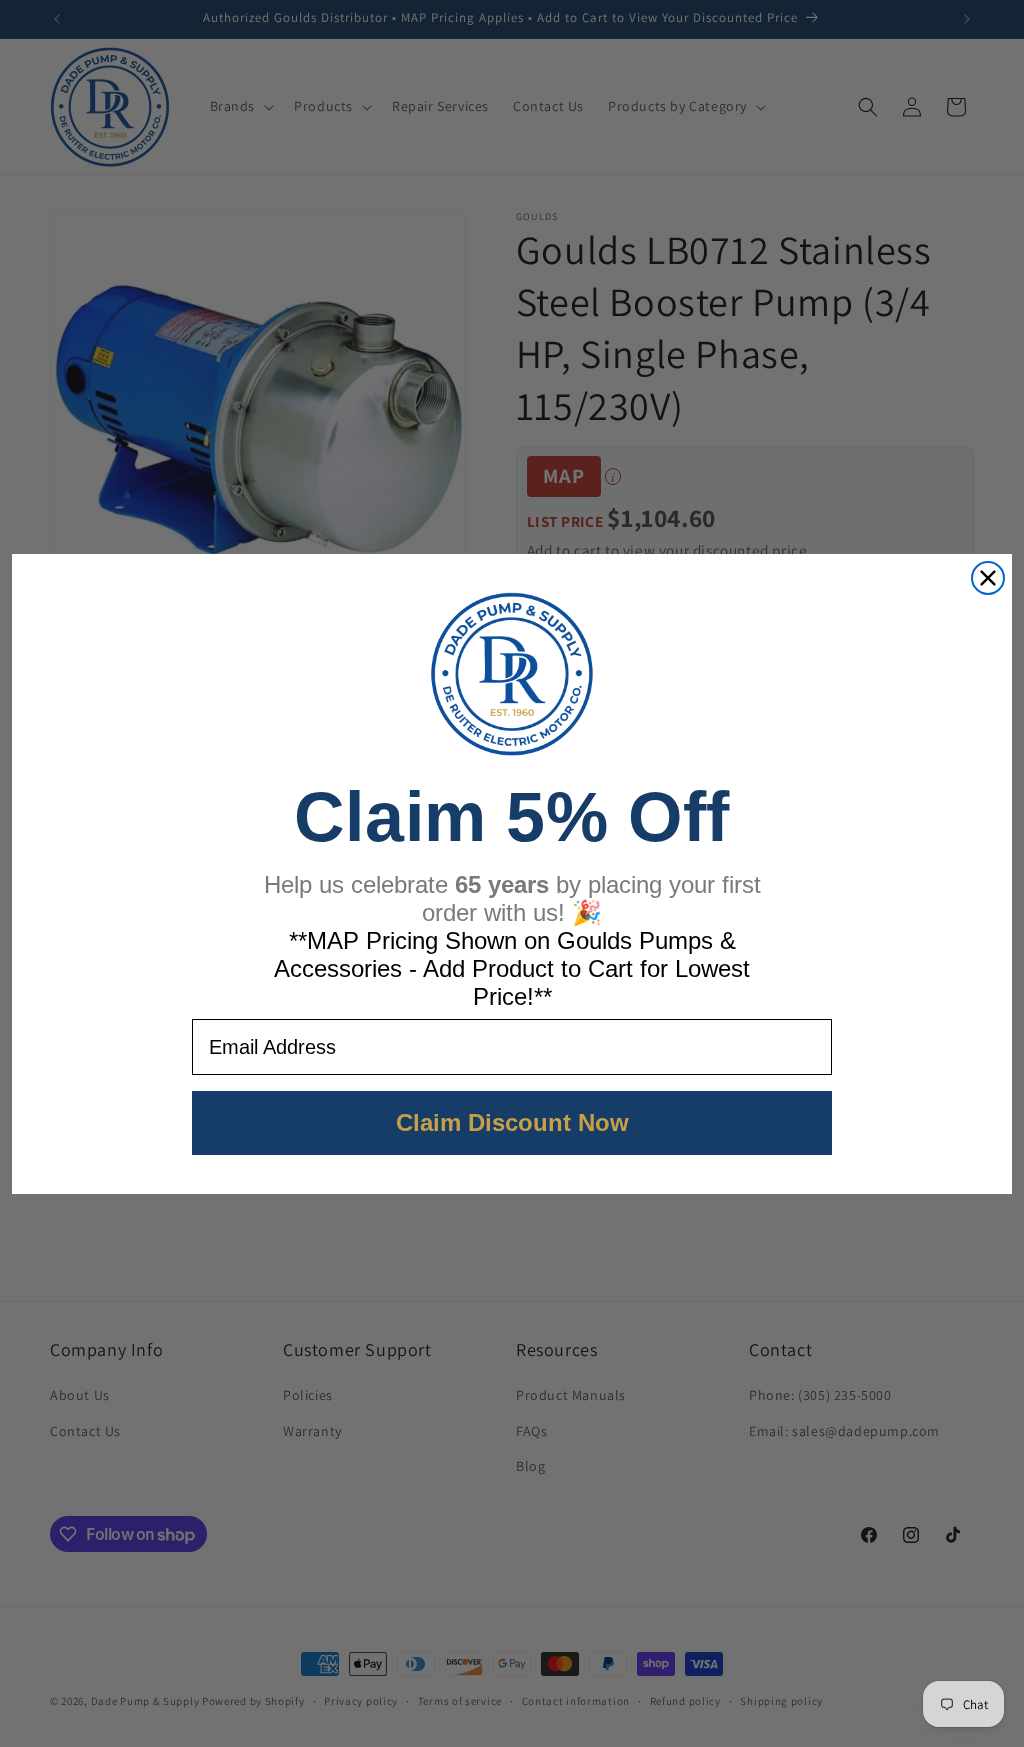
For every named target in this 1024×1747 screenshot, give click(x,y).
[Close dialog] (988, 578)
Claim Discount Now (512, 1122)
